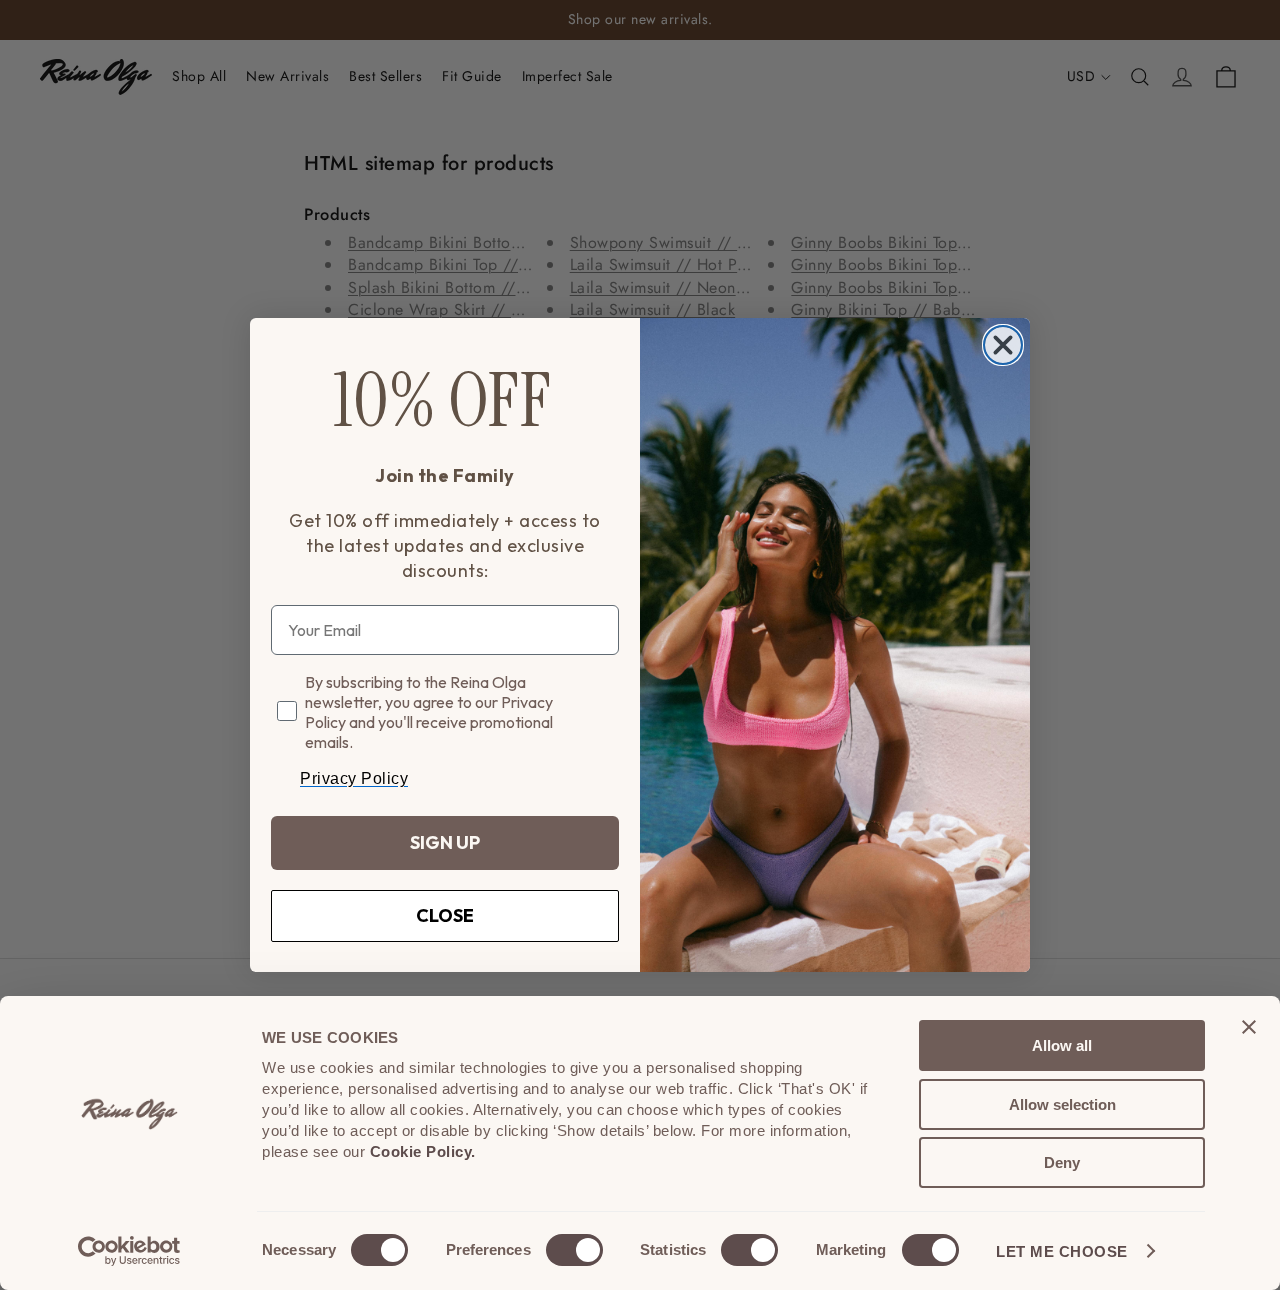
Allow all (1062, 1045)
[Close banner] (1249, 1027)
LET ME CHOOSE (1062, 1251)
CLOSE (445, 915)
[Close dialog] (1003, 345)
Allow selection (1062, 1104)
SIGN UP (445, 842)
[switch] (574, 1250)
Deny (1062, 1162)
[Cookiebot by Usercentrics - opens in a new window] (129, 1251)
